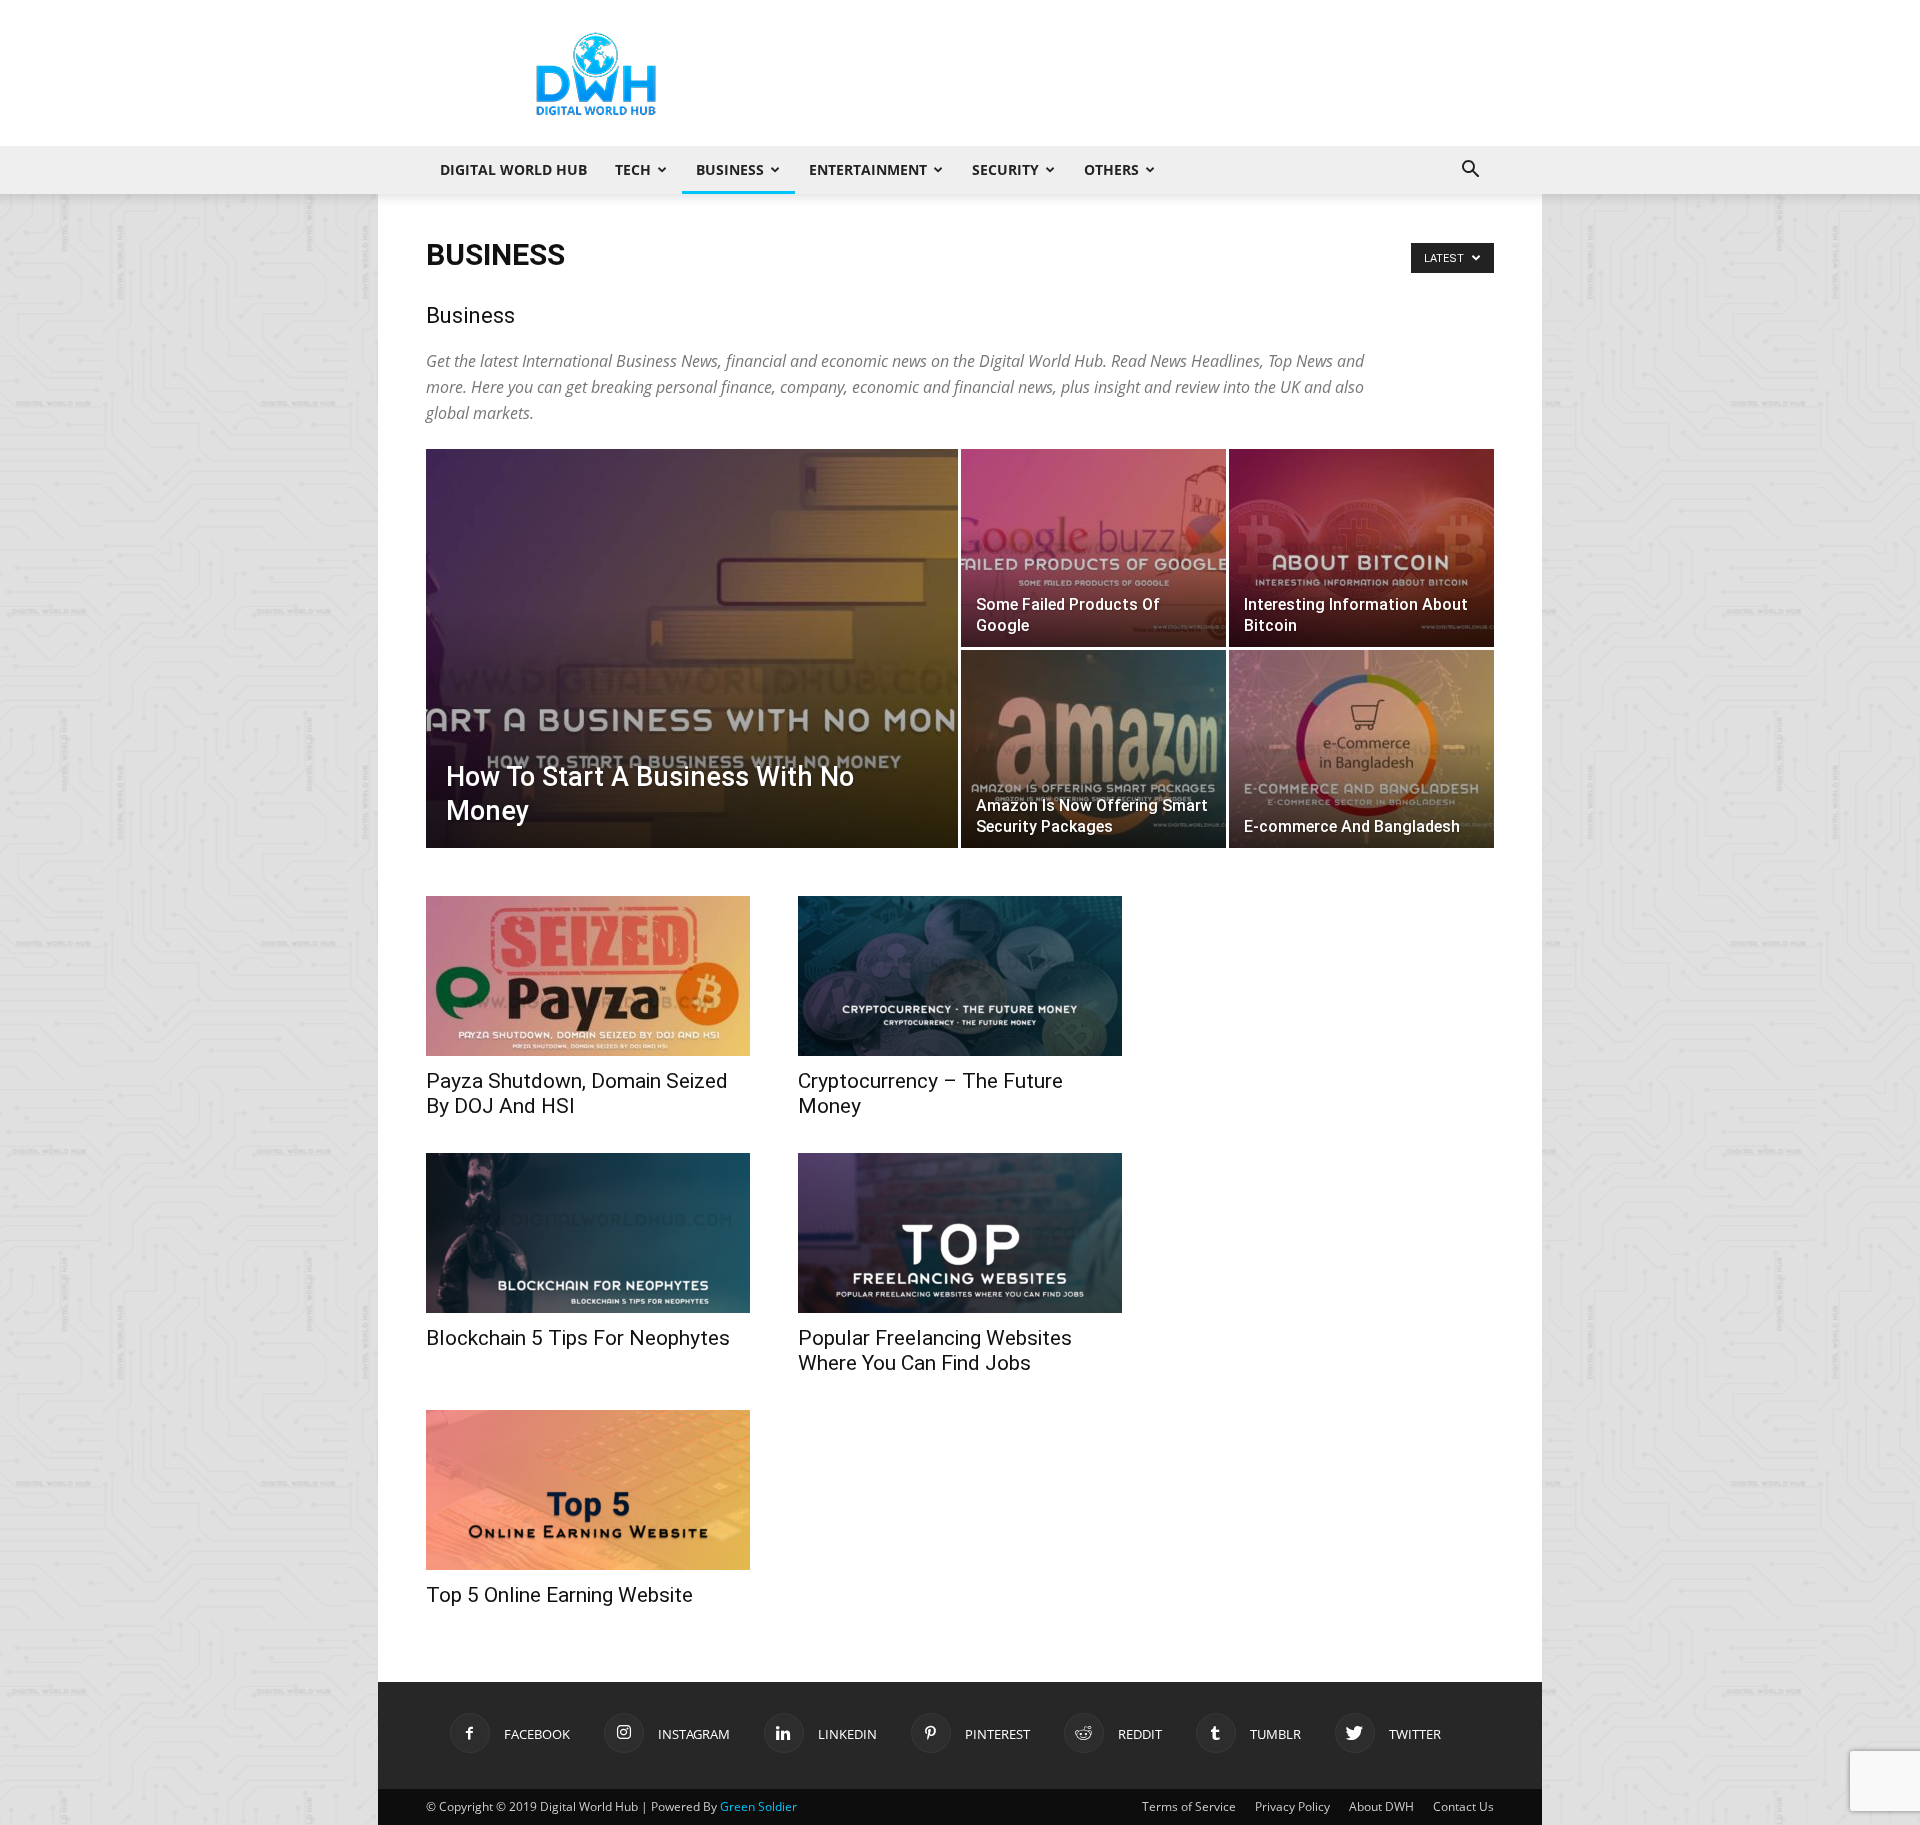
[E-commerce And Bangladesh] (1361, 749)
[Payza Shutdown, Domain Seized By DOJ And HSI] (588, 976)
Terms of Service (1189, 1806)
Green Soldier (758, 1806)
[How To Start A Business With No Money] (692, 680)
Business (730, 169)
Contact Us (1463, 1806)
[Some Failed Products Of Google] (1093, 548)
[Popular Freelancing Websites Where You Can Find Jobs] (960, 1233)
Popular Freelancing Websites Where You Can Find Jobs (935, 1350)
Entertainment (868, 169)
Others (1111, 169)
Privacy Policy (1292, 1806)
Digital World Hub (513, 169)
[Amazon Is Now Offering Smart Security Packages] (1093, 749)
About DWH (1381, 1806)
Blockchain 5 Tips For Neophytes (578, 1338)
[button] (1470, 171)
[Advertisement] (1130, 73)
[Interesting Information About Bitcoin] (1361, 548)
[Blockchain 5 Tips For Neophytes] (588, 1233)
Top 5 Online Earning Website (559, 1595)
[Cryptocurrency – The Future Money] (960, 976)
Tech (633, 169)
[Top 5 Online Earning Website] (588, 1490)
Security (1005, 169)
